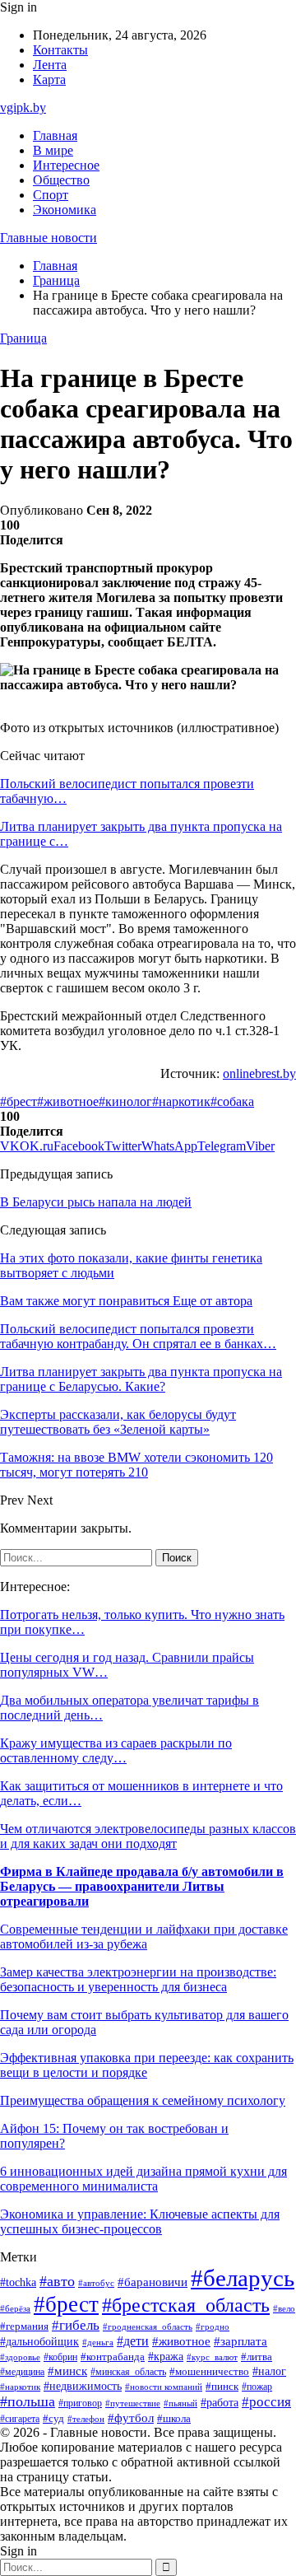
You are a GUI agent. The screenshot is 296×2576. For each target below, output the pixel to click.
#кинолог (125, 1101)
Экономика (65, 210)
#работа (220, 2402)
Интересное (66, 165)
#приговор (80, 2403)
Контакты (60, 50)
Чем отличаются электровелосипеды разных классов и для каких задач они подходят (148, 1836)
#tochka (18, 2282)
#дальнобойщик (39, 2342)
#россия (266, 2402)
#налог (269, 2371)
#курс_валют (212, 2357)
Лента (50, 65)
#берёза (15, 2308)
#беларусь (243, 2278)
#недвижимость (83, 2386)
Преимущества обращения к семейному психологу (143, 2100)
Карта (49, 79)
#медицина (22, 2372)
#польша (28, 2401)
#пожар (257, 2387)
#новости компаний (164, 2387)
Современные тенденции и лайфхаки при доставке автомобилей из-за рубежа (144, 1937)
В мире (53, 150)
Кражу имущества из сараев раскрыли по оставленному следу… (116, 1750)
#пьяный (180, 2403)
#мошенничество (209, 2372)
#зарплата (240, 2341)
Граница (23, 338)
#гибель (76, 2325)
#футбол (131, 2418)
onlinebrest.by (259, 1073)
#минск (67, 2371)
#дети (133, 2341)
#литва (257, 2357)
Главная (55, 135)
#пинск (222, 2386)
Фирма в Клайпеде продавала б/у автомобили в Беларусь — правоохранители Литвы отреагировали (142, 1886)
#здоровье (20, 2357)
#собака (232, 1101)
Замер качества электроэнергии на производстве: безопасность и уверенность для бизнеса (138, 1979)
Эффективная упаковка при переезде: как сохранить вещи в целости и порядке (147, 2065)
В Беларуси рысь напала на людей (96, 1202)
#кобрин (60, 2357)
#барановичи (153, 2282)
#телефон (86, 2419)
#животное (68, 1101)
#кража (166, 2357)
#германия (24, 2326)
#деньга (98, 2342)
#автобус (96, 2283)
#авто (57, 2281)
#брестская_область (186, 2305)
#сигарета (20, 2419)
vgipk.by (23, 107)
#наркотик (181, 1101)
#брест (18, 1101)
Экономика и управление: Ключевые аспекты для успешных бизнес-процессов (140, 2221)
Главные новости (49, 238)
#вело (284, 2308)
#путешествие (133, 2403)
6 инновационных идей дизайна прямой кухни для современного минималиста (143, 2179)
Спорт (51, 195)
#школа (174, 2419)
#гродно (213, 2326)
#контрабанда (113, 2357)
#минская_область (128, 2372)
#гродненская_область (148, 2327)
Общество (61, 180)
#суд (53, 2418)
